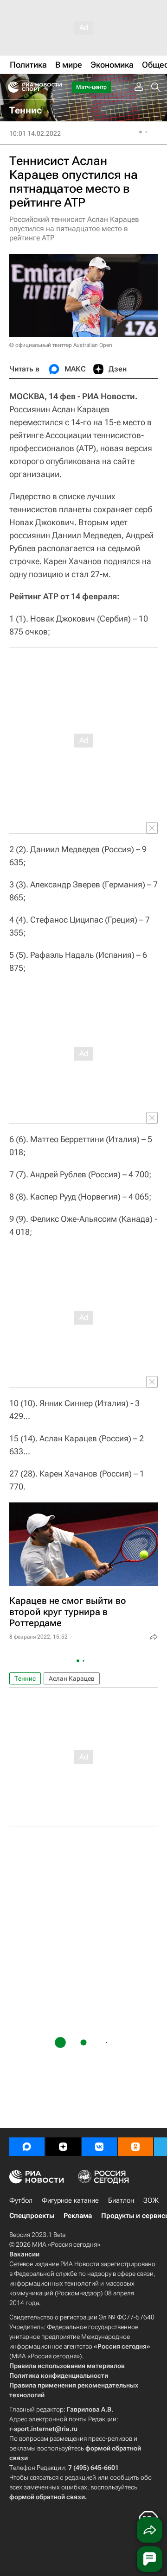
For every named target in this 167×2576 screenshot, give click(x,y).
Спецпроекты (32, 2216)
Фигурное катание (70, 2200)
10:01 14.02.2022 (35, 133)
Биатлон (121, 2200)
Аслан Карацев (72, 1678)
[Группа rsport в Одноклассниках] (135, 2147)
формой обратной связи (47, 2497)
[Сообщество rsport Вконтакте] (99, 2147)
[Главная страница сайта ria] (10, 87)
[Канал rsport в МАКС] (27, 2147)
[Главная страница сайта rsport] (56, 87)
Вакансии (24, 2254)
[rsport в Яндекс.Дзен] (63, 2147)
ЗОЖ (151, 2200)
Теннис (25, 1678)
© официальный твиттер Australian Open (61, 345)
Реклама (78, 2216)
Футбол (21, 2200)
